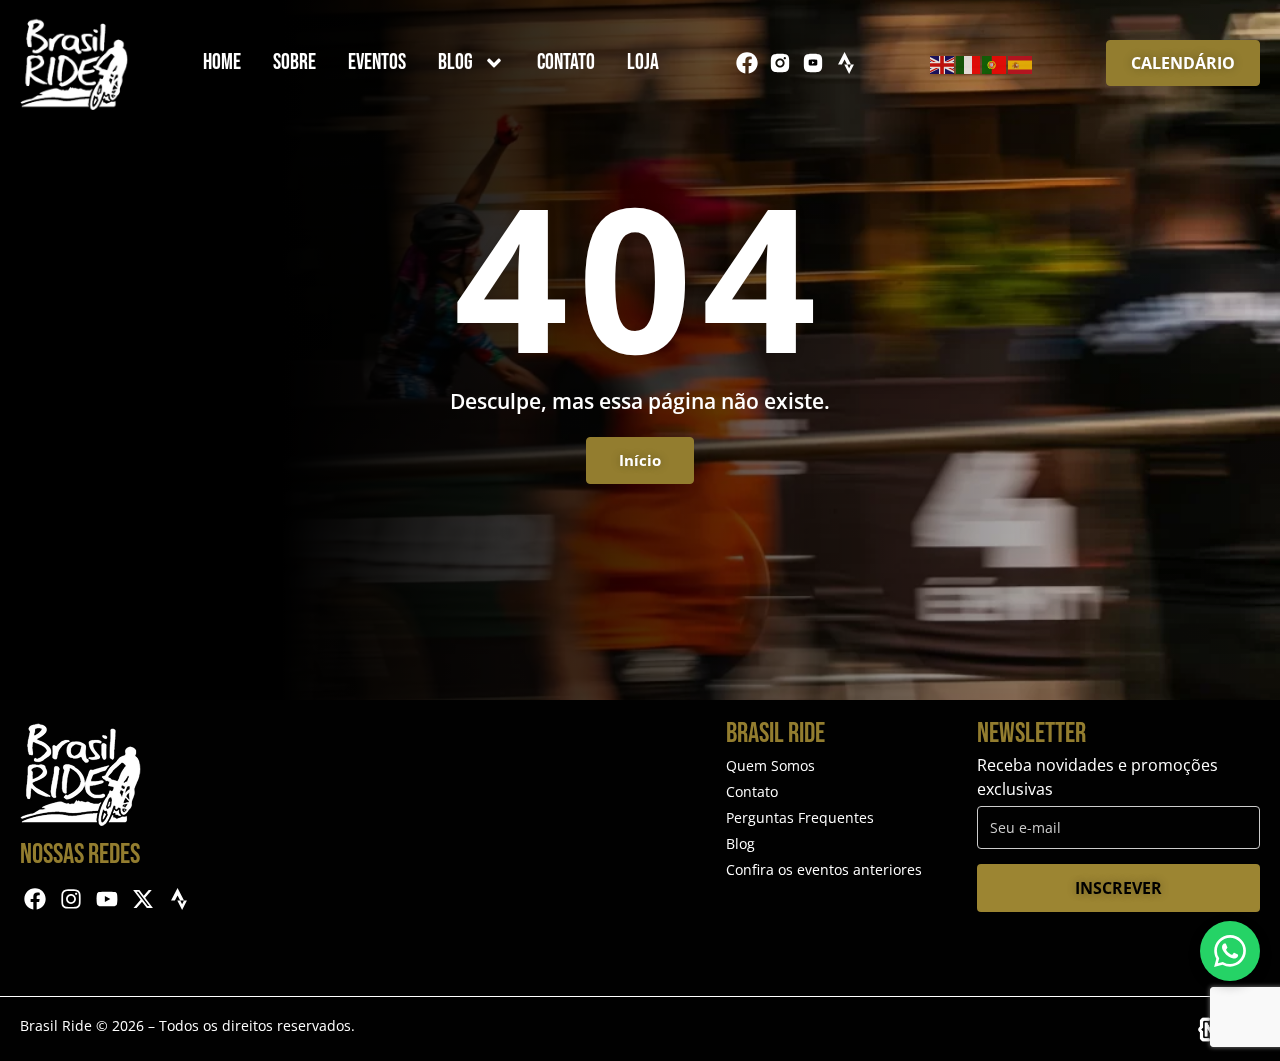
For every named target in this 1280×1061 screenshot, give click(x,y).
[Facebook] (747, 63)
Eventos (377, 62)
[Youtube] (107, 899)
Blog (455, 62)
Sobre (294, 62)
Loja (643, 62)
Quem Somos (770, 765)
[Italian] (969, 63)
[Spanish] (1021, 63)
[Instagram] (71, 899)
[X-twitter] (142, 899)
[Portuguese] (995, 63)
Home (222, 62)
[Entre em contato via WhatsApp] (1230, 951)
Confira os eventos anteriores (824, 869)
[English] (943, 63)
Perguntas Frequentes (800, 817)
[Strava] (846, 63)
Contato (566, 62)
